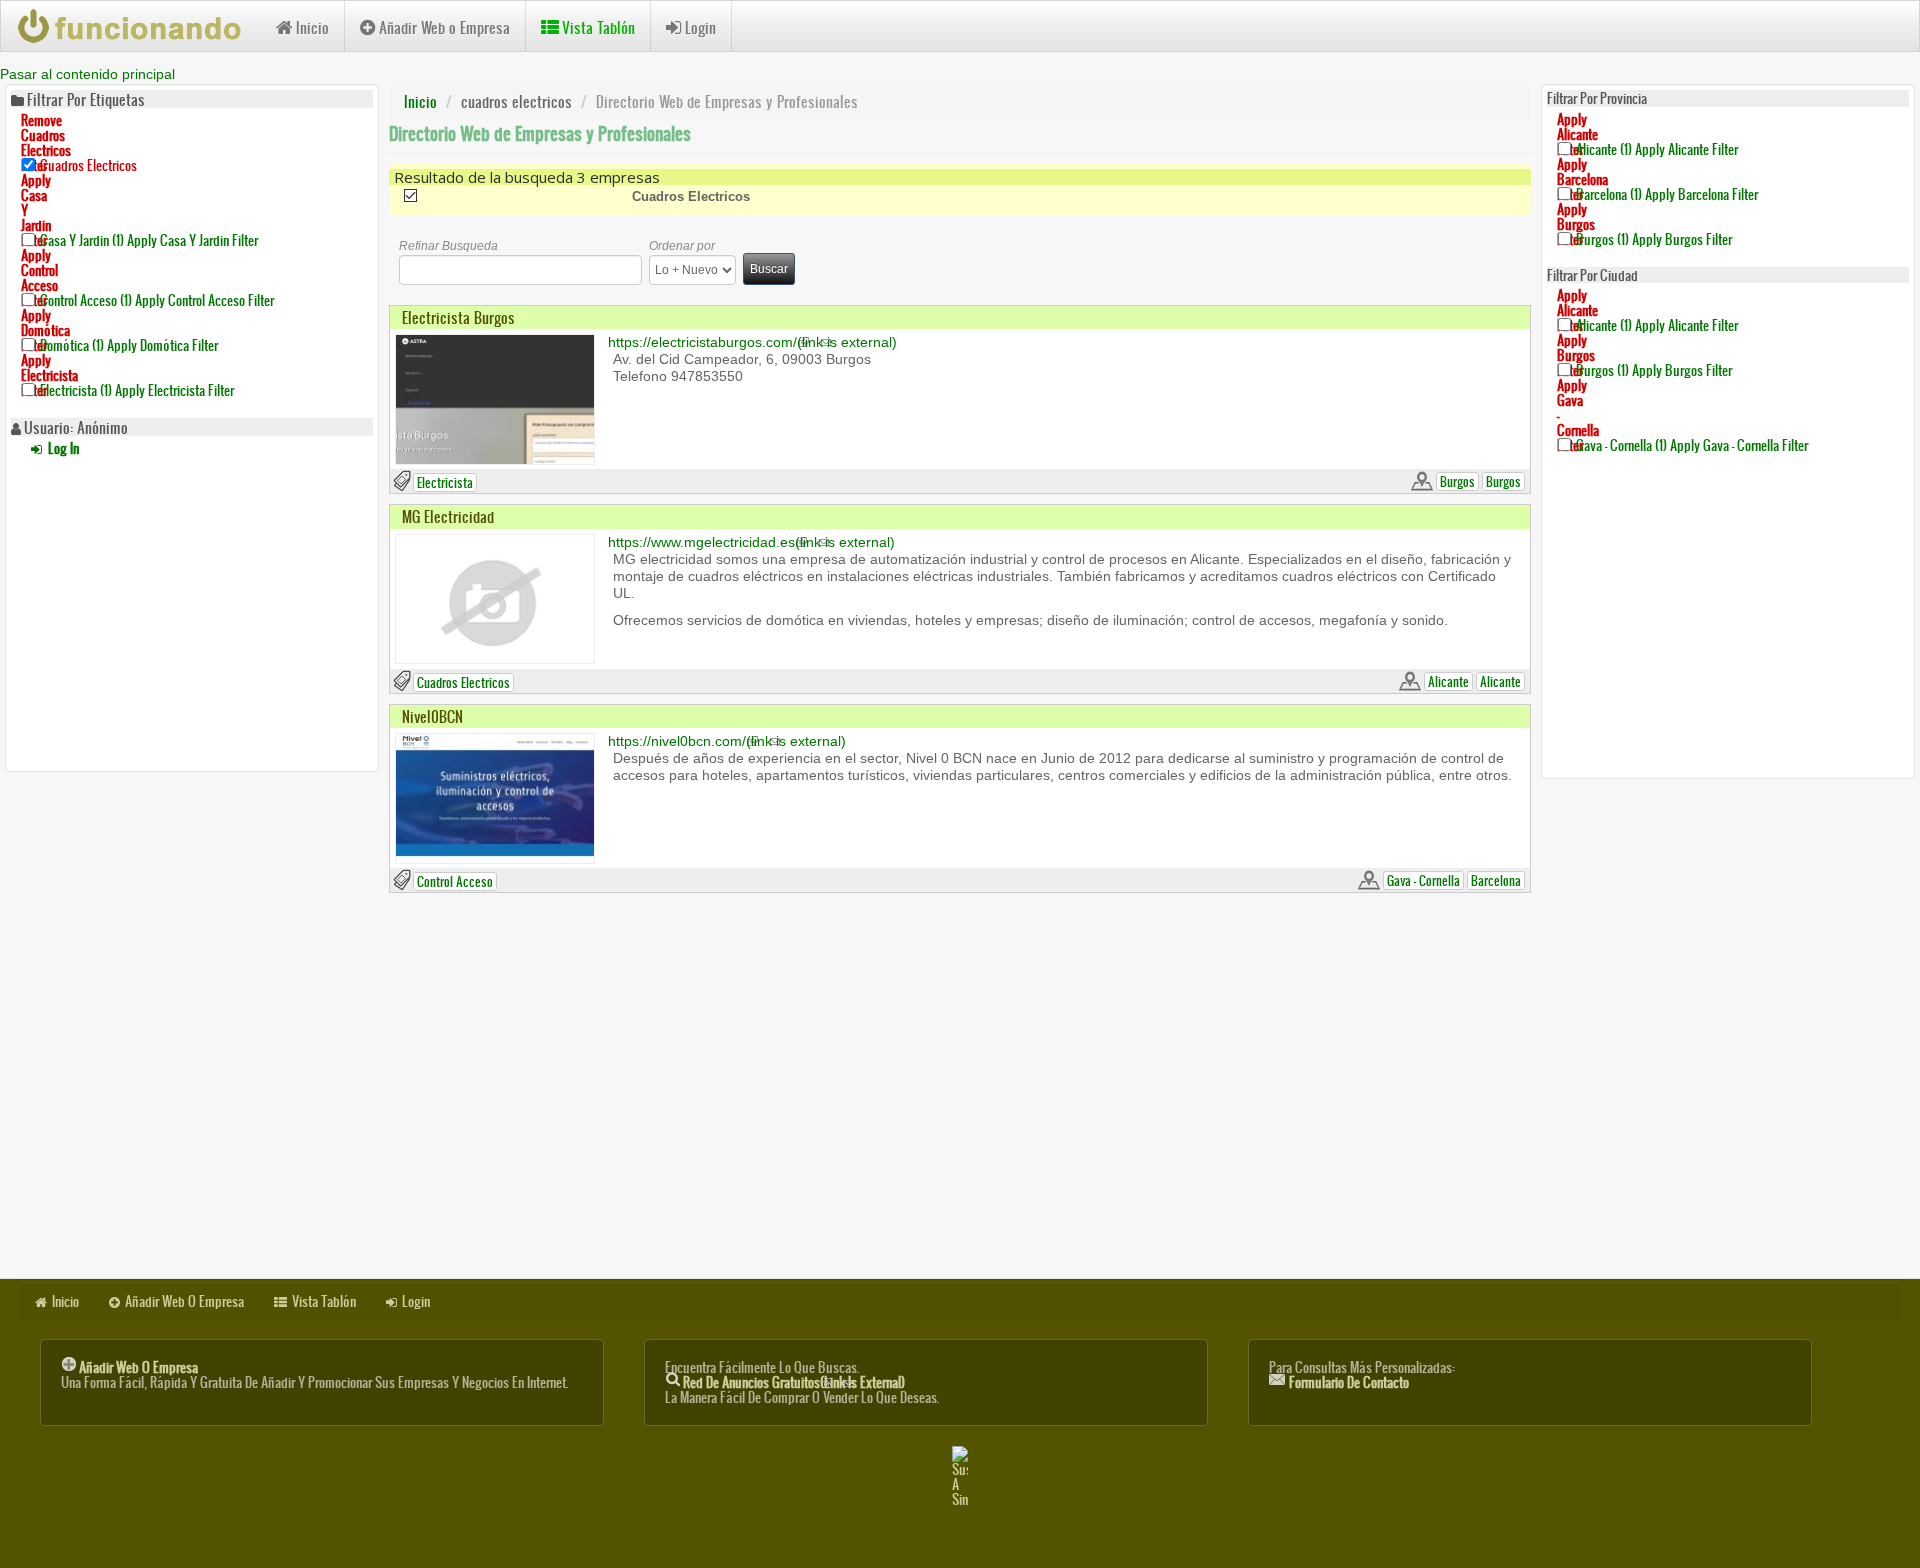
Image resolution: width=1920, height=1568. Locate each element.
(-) (518, 196)
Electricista (445, 482)
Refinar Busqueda (448, 246)
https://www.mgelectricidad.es (751, 542)
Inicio (312, 27)
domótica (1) (129, 345)
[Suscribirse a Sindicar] (960, 1476)
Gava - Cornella (1423, 880)
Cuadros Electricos (463, 682)
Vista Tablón (598, 27)
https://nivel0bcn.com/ (727, 741)
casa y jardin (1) (149, 240)
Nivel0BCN (432, 716)
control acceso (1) (157, 300)
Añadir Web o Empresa (444, 27)
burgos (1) (1654, 238)
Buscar (769, 269)
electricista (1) (137, 390)
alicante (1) (1657, 148)
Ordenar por (682, 246)
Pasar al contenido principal (87, 74)
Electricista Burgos (458, 317)
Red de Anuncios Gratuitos (794, 1382)
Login (700, 27)
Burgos (1457, 481)
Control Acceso (455, 881)
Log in (62, 448)
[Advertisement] (192, 611)
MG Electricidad (448, 516)
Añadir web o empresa (138, 1367)
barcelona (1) (1667, 193)
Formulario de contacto (1349, 1382)
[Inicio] (138, 26)
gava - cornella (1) (1692, 445)
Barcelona (1496, 880)
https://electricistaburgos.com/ (752, 342)
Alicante (1448, 681)
